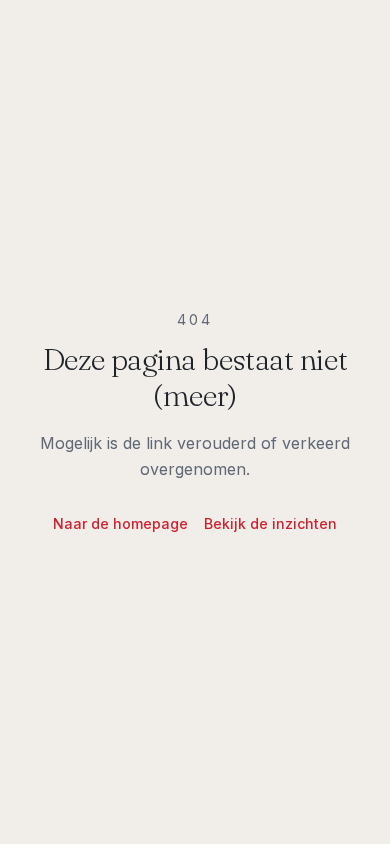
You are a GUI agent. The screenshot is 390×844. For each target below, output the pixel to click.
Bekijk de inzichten (270, 523)
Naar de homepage (120, 523)
